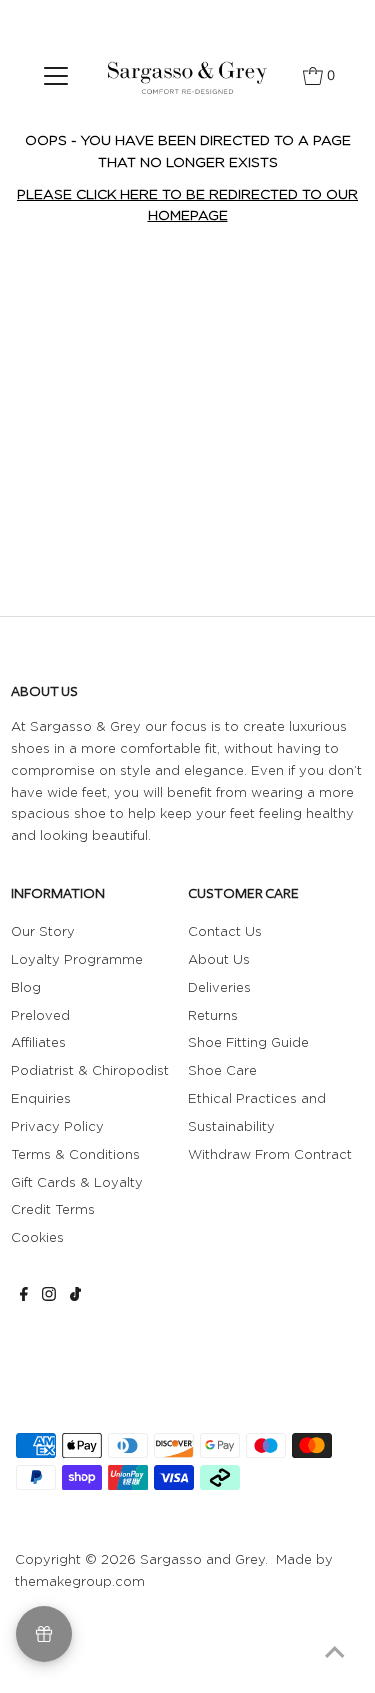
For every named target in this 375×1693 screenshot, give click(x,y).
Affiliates (38, 1042)
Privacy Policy (57, 1126)
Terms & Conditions (75, 1154)
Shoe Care (222, 1070)
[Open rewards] (44, 1634)
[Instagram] (49, 1296)
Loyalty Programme (77, 959)
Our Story (43, 931)
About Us (219, 959)
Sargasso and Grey (202, 1559)
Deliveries (219, 987)
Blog (26, 987)
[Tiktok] (75, 1296)
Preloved (40, 1015)
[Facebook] (24, 1296)
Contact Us (225, 931)
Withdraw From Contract (270, 1154)
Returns (213, 1015)
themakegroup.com (80, 1581)
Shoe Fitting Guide (248, 1042)
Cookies (37, 1237)
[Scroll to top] (335, 1653)
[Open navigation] (56, 75)
